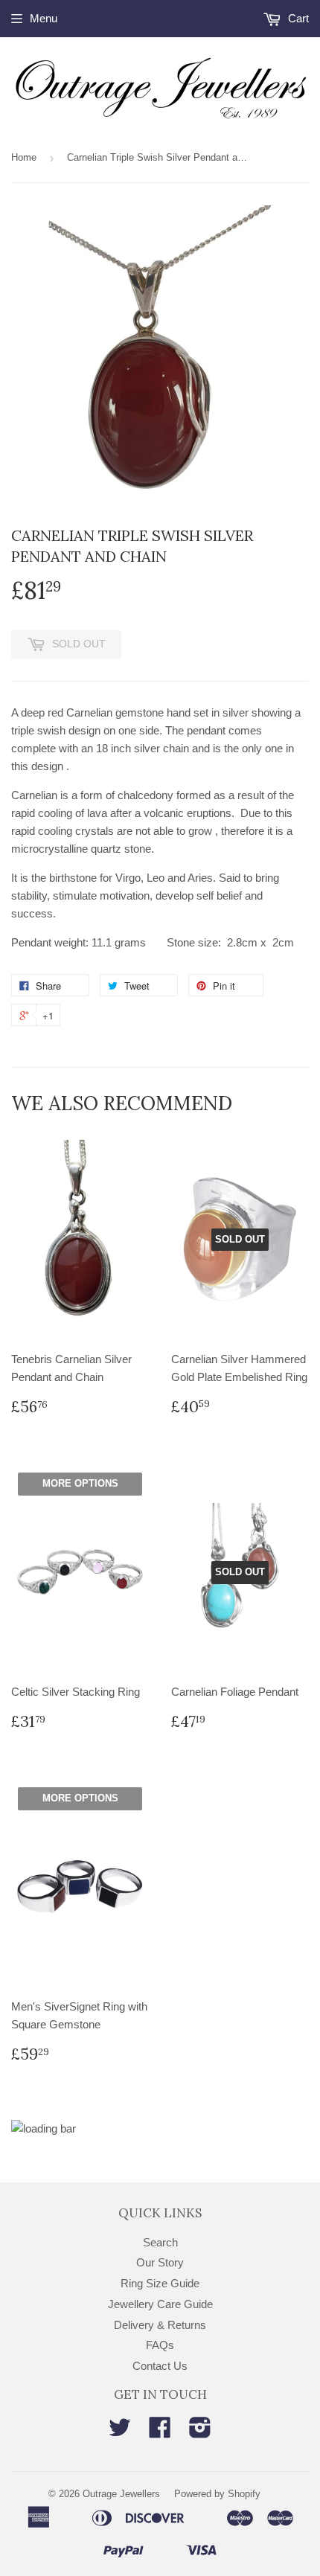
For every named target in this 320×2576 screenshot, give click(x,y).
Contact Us (160, 2366)
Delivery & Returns (160, 2325)
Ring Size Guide (160, 2283)
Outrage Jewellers (121, 2494)
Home (24, 157)
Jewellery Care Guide (160, 2304)
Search (160, 2242)
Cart (297, 18)
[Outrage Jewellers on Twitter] (120, 2432)
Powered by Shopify (217, 2494)
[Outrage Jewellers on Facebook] (160, 2432)
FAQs (160, 2345)
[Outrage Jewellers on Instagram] (200, 2432)
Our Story (160, 2262)
